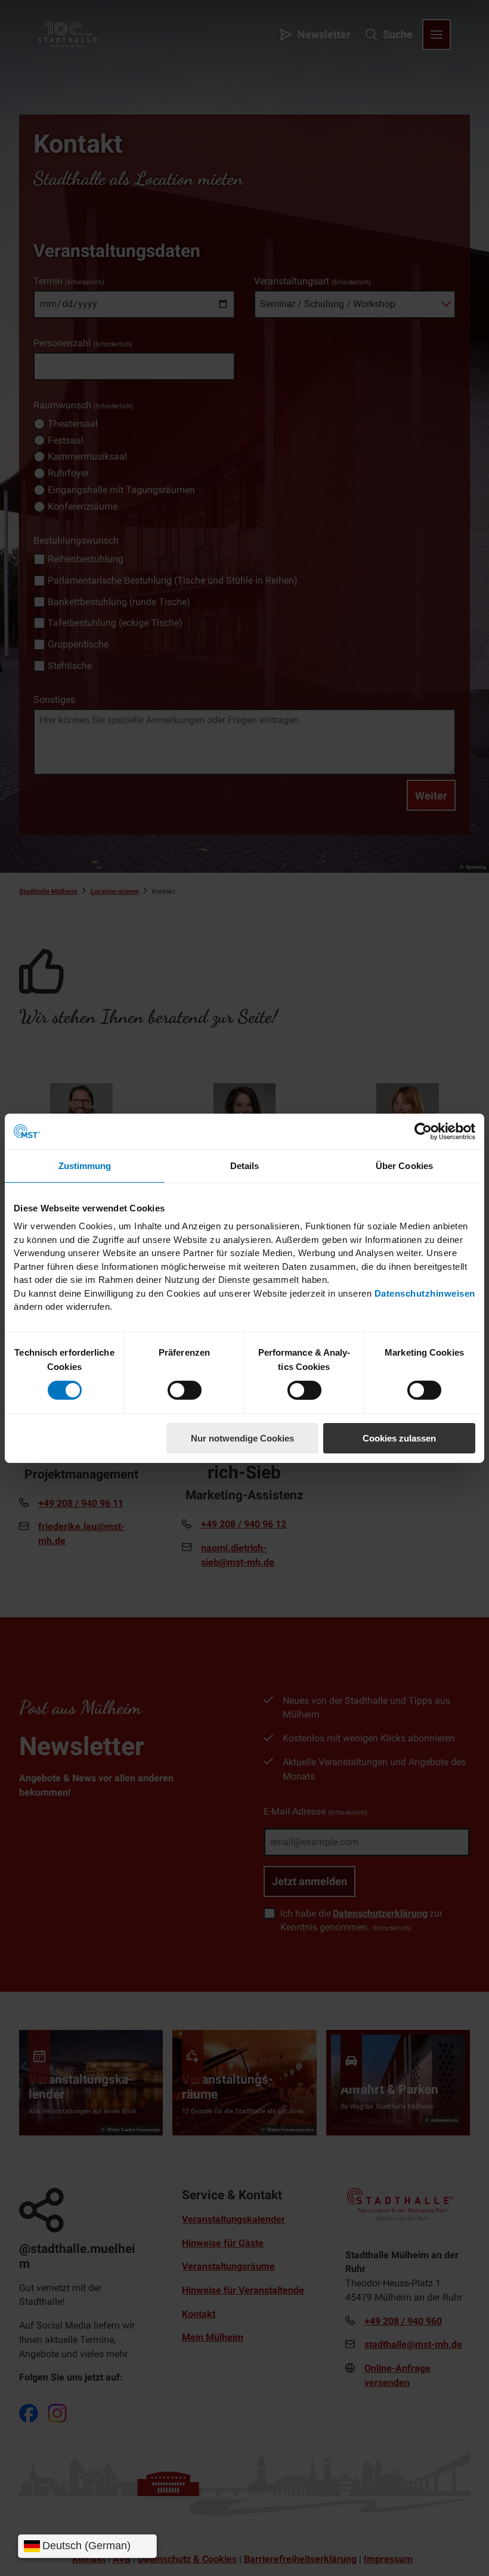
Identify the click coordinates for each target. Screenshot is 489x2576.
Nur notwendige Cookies (242, 1438)
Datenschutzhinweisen (425, 1293)
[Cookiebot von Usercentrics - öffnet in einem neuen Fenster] (423, 1131)
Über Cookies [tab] (404, 1165)
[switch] (185, 1390)
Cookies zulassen (399, 1438)
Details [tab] (245, 1165)
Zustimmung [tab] (85, 1165)
